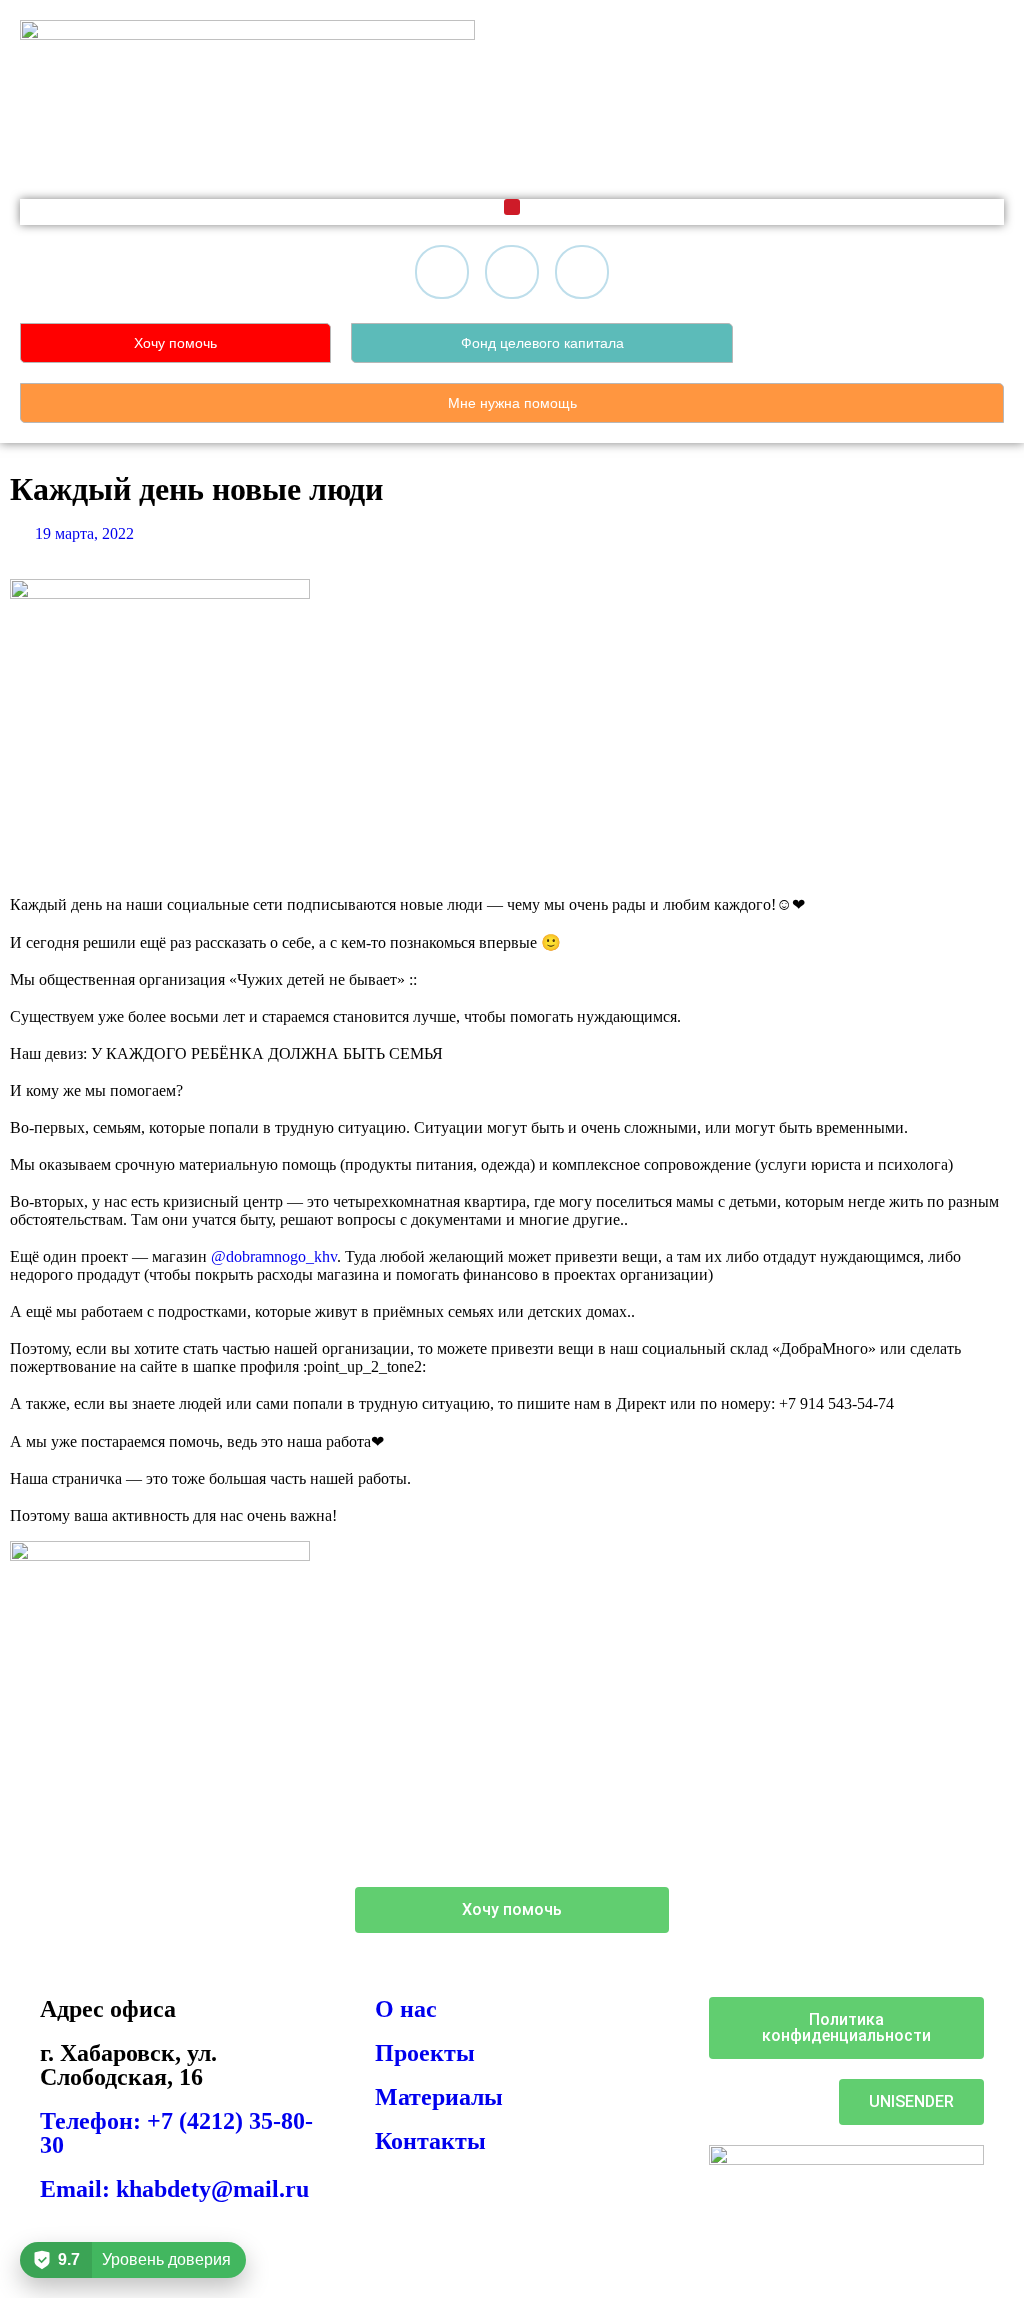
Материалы (439, 2097)
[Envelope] (582, 272)
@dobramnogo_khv (274, 1256)
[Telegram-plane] (714, 1912)
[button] (512, 207)
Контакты (430, 2141)
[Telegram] (512, 272)
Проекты (425, 2053)
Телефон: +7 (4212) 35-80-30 (176, 2133)
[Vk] (442, 272)
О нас (406, 2009)
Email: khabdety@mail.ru (174, 2189)
